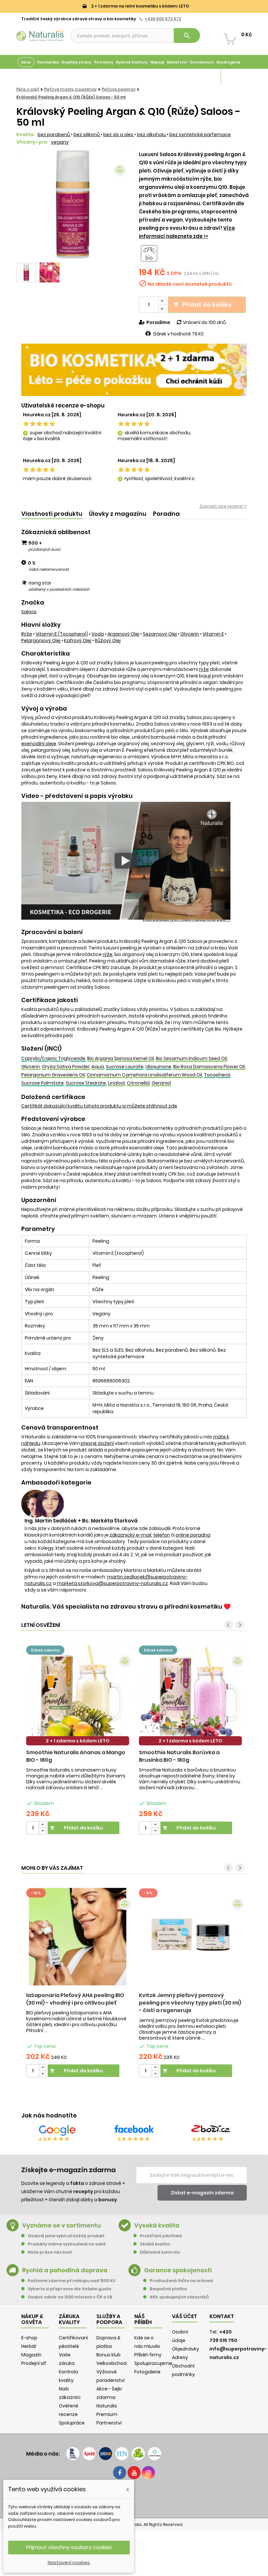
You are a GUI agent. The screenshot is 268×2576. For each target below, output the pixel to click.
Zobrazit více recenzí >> (223, 506)
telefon (162, 1535)
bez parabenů (54, 135)
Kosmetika (48, 62)
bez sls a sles (119, 135)
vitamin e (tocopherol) (62, 634)
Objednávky (185, 2349)
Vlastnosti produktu (52, 514)
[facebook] (120, 2473)
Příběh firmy (148, 2355)
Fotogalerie (147, 2372)
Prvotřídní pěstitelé (161, 2236)
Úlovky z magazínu (118, 514)
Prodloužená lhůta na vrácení (181, 2281)
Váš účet (184, 2316)
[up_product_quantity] (42, 1825)
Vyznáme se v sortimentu (62, 2225)
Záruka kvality (236, 77)
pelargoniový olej (41, 640)
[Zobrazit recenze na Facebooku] (134, 2130)
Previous (26, 205)
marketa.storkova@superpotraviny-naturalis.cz (112, 1583)
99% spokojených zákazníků (179, 2297)
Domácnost (202, 62)
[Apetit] (89, 2454)
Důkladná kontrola (160, 2252)
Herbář (29, 2346)
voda (98, 634)
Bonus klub (109, 2355)
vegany (60, 142)
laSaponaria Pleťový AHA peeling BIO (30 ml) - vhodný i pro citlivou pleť (75, 1999)
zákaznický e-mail (130, 1535)
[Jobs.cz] (106, 2454)
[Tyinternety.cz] (155, 2454)
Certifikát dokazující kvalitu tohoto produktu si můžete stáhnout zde (99, 1106)
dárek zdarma (45, 1650)
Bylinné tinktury (132, 62)
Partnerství (109, 2423)
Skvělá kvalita (155, 2244)
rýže (27, 634)
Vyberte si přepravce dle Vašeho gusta (69, 2289)
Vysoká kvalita (157, 2225)
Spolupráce (72, 2423)
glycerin (190, 634)
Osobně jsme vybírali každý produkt (66, 2236)
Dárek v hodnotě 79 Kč (178, 334)
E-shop (29, 2338)
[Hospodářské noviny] (122, 2454)
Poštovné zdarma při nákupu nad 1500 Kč (72, 2281)
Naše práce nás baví (50, 2252)
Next (119, 205)
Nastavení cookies (69, 2563)
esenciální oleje (39, 744)
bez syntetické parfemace (200, 135)
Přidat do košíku (202, 305)
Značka (33, 603)
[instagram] (148, 2473)
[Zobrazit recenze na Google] (57, 2130)
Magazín (211, 77)
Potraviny (104, 62)
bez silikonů (87, 135)
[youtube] (134, 2473)
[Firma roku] (134, 2498)
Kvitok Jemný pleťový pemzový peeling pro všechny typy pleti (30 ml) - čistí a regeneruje (190, 2003)
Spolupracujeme (153, 2363)
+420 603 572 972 (163, 19)
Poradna (166, 514)
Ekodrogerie (228, 62)
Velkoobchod (111, 2363)
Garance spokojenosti (178, 2270)
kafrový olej (78, 640)
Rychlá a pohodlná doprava (65, 2270)
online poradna (193, 1535)
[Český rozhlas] (73, 2454)
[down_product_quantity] (42, 1831)
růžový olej (108, 640)
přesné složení (97, 1443)
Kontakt (222, 2316)
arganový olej (123, 634)
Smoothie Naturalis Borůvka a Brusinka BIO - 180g (179, 1756)
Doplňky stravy (76, 62)
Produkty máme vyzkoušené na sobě (67, 2244)
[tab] (52, 514)
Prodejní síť (34, 2363)
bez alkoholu (152, 135)
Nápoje (157, 62)
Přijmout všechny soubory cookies (69, 2547)
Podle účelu (29, 77)
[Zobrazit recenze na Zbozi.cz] (211, 2130)
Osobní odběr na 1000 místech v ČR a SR (70, 2297)
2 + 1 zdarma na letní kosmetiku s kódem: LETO (140, 6)
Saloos (29, 612)
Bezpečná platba (168, 2289)
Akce (26, 62)
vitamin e (213, 634)
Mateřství (177, 62)
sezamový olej (160, 634)
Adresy (180, 2357)
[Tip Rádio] (138, 2454)
